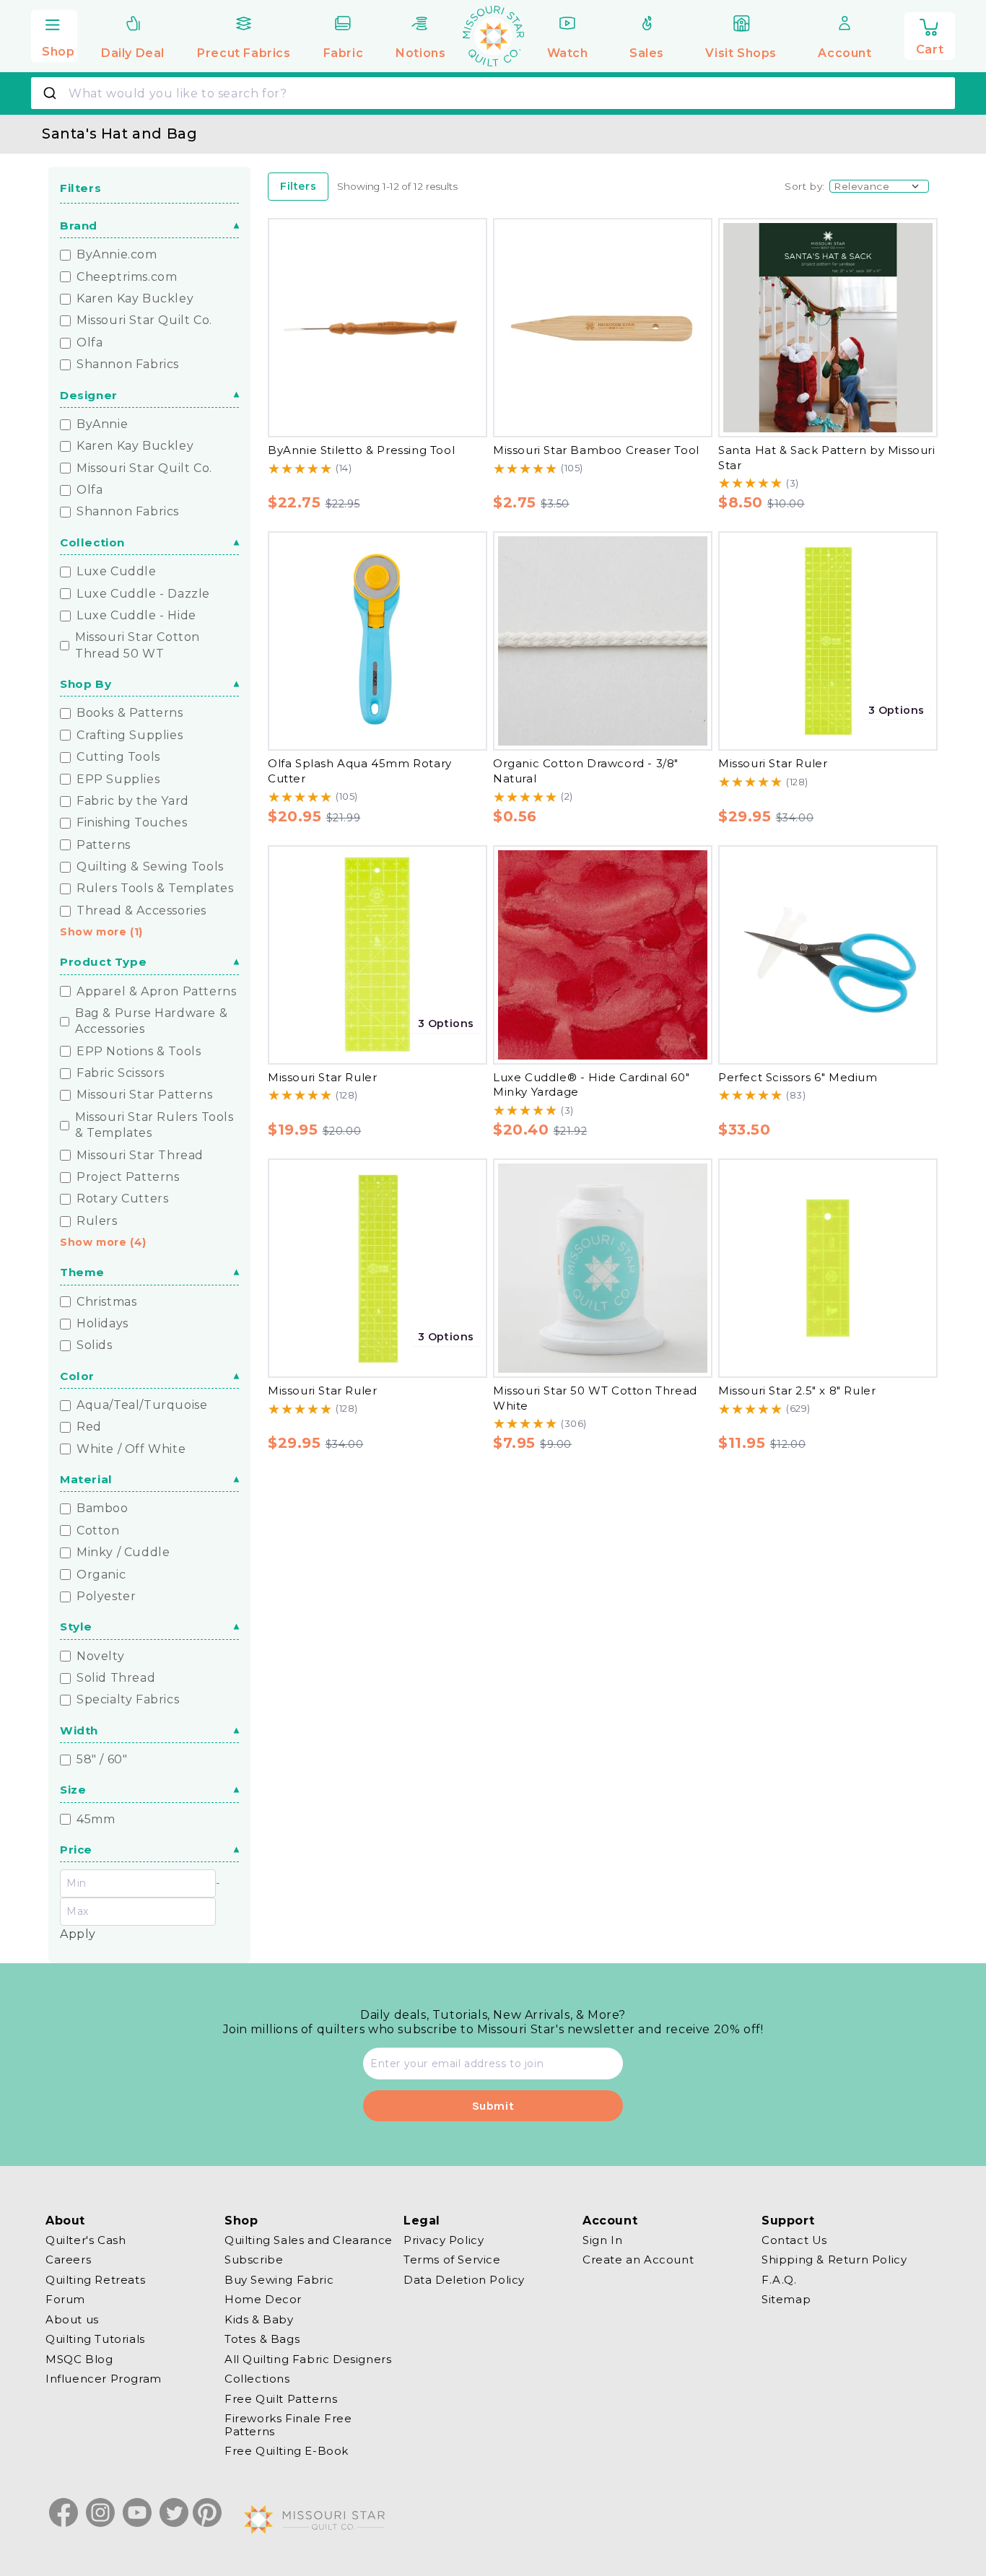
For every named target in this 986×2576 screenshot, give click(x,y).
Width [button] (79, 1730)
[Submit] (52, 93)
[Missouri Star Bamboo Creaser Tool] (603, 328)
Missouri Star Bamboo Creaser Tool (596, 450)
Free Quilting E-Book (287, 2451)
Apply (78, 1934)
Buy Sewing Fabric (279, 2280)
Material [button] (86, 1479)
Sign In (602, 2240)
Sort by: (805, 186)
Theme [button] (82, 1272)
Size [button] (73, 1790)
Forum (65, 2300)
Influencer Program (104, 2379)
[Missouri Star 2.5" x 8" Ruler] (828, 1268)
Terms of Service (452, 2260)
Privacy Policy (444, 2240)
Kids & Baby (259, 2319)
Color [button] (77, 1376)
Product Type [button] (103, 962)
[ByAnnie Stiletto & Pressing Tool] (378, 328)
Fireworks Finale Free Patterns (288, 2426)
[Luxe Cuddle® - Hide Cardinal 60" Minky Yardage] (603, 955)
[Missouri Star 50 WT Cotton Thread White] (603, 1268)
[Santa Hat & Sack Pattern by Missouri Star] (828, 328)
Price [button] (76, 1850)
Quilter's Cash (86, 2240)
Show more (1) (101, 932)
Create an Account (638, 2260)
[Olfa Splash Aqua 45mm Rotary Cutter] (378, 641)
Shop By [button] (86, 684)
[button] (54, 34)
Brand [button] (79, 226)
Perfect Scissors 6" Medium (798, 1077)
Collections (257, 2379)
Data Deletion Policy (464, 2280)
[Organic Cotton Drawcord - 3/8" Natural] (603, 641)
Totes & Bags (262, 2340)
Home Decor (263, 2300)
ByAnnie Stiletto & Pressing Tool (361, 450)
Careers (68, 2260)
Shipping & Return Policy (834, 2260)
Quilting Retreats (95, 2280)
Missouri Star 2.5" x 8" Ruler (797, 1390)
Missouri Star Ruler (773, 763)
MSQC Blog (79, 2359)
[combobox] (493, 93)
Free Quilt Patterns (281, 2399)
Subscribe (254, 2260)
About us (72, 2319)
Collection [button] (92, 542)
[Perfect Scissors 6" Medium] (828, 955)
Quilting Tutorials (95, 2340)
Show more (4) (103, 1242)
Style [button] (76, 1627)
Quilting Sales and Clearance (309, 2240)
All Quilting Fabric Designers (308, 2359)
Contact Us (794, 2240)
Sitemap (786, 2300)
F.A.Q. (779, 2280)
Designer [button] (89, 395)
